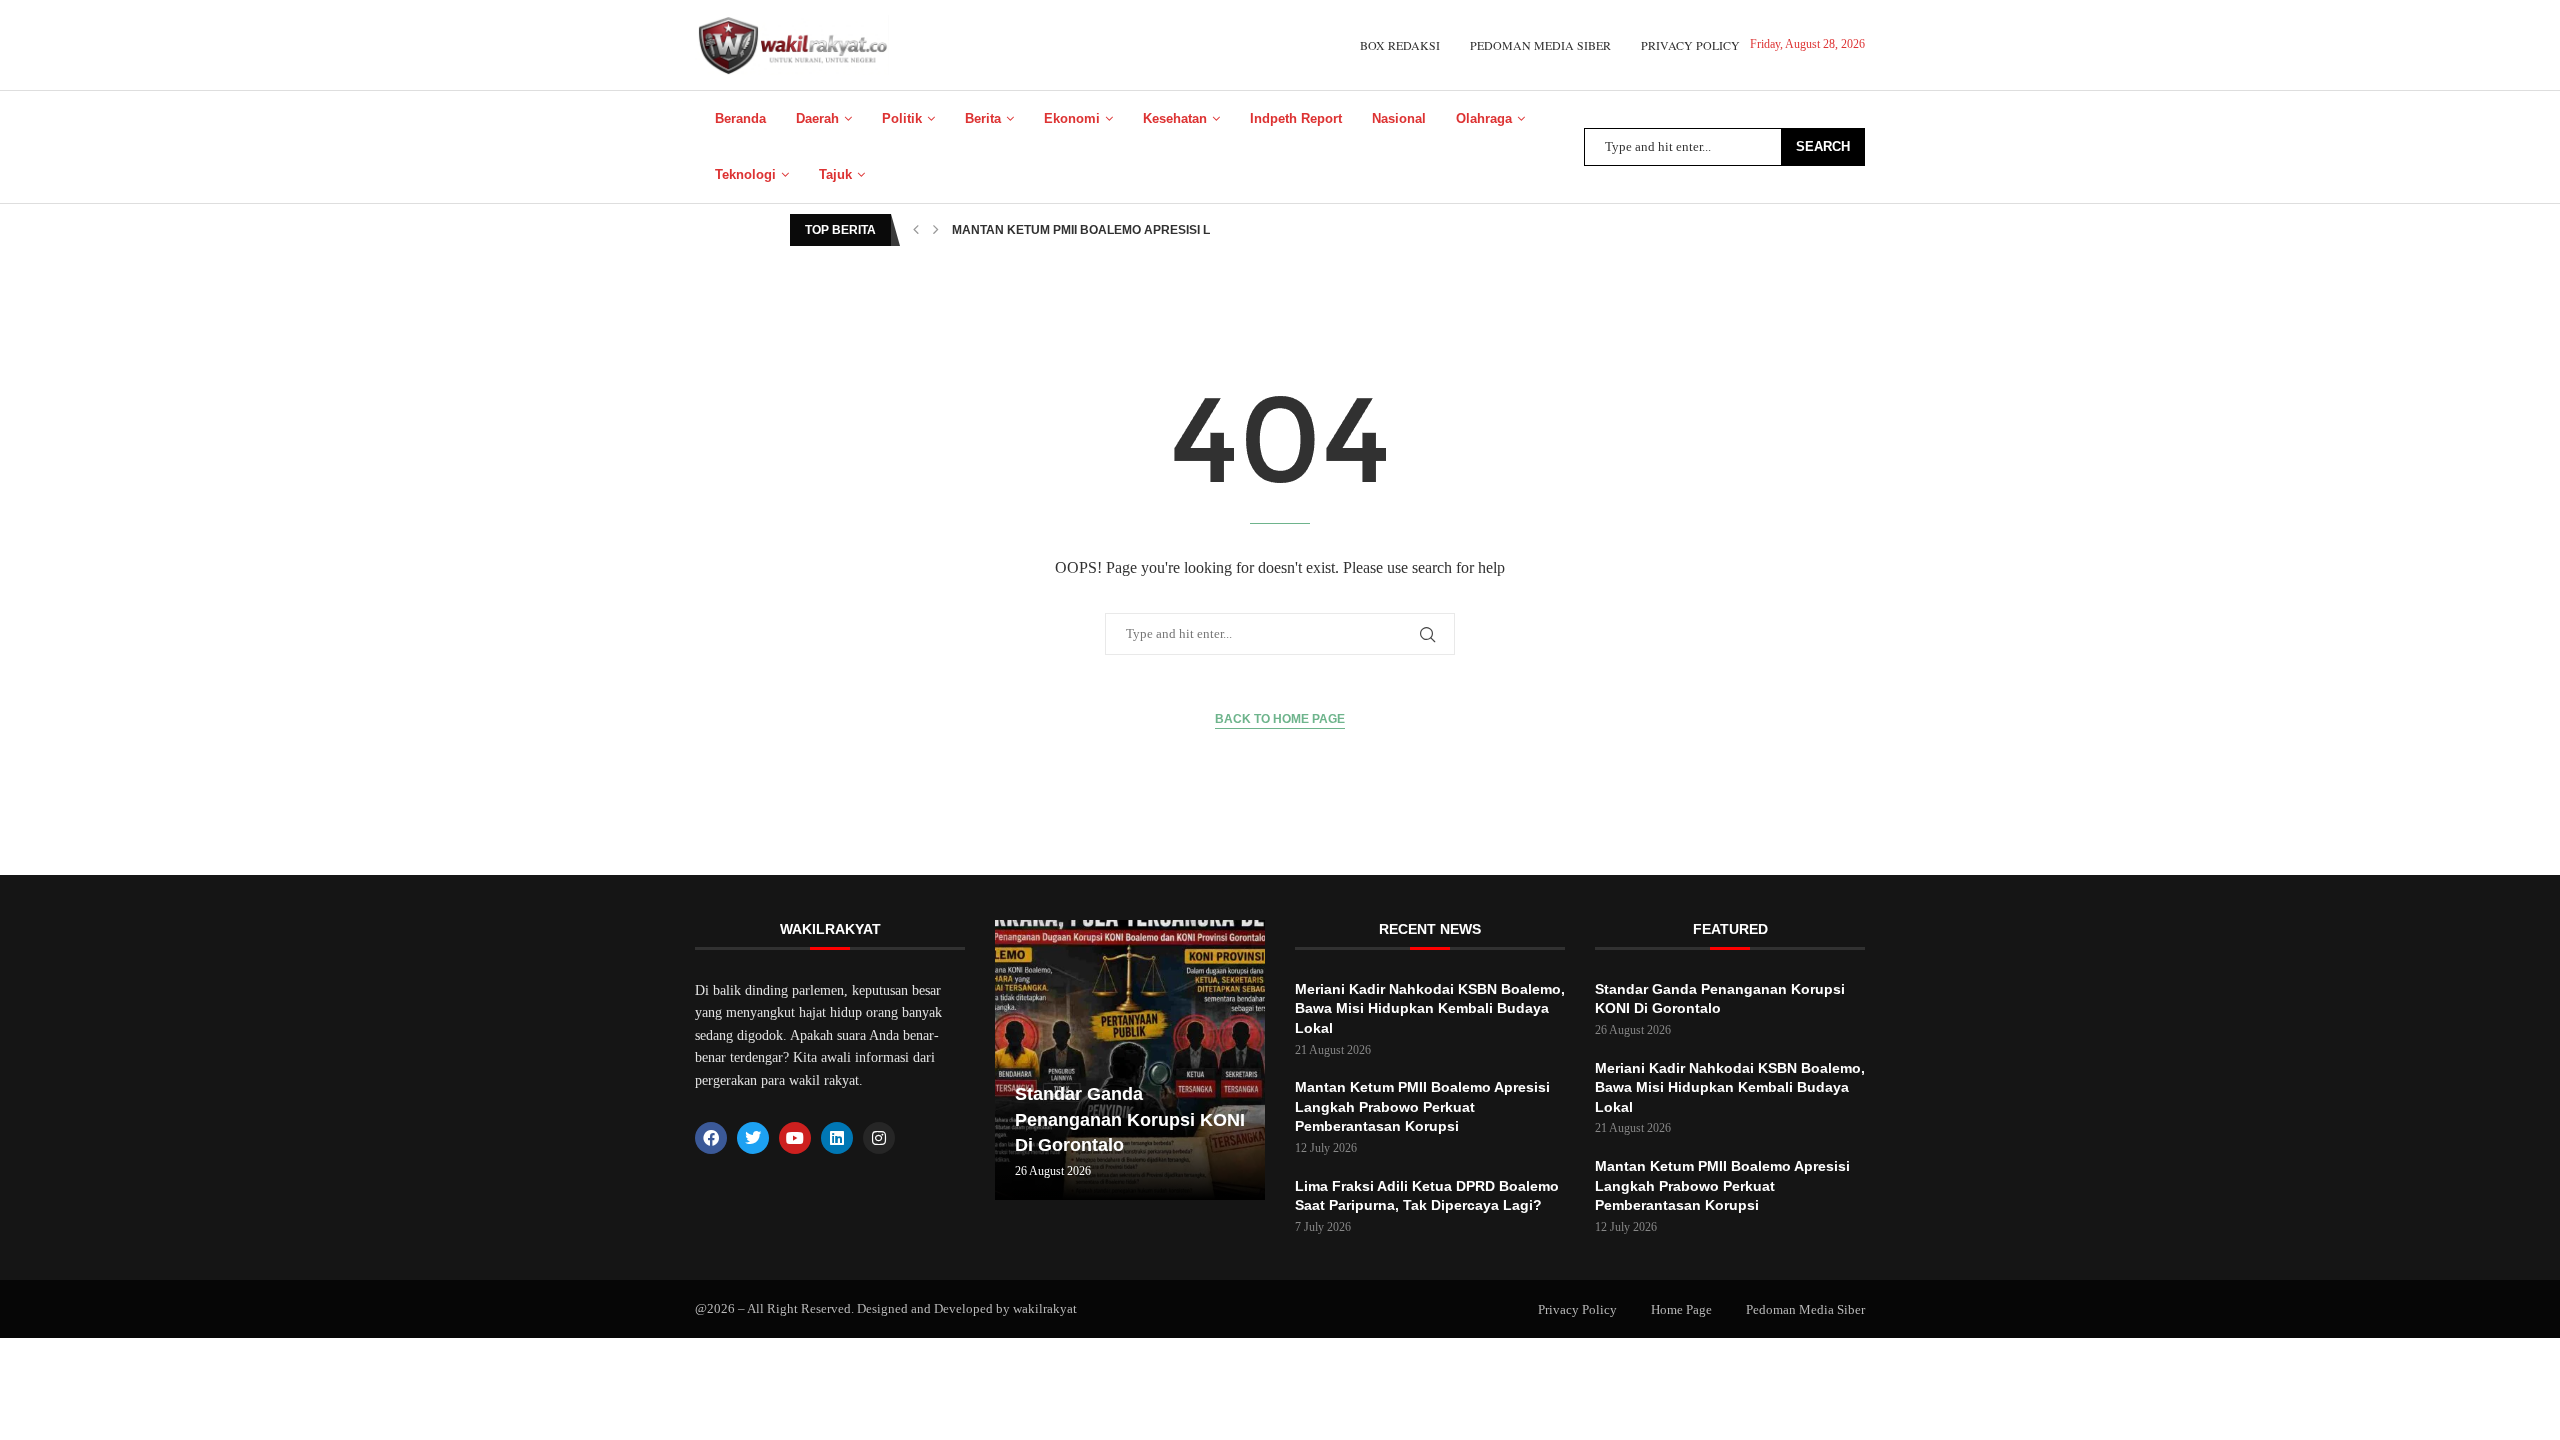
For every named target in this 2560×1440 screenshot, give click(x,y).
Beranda (740, 118)
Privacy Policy (1690, 45)
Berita (983, 118)
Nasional (1399, 118)
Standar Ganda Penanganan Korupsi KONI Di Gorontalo (1130, 1119)
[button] (916, 230)
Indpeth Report (1296, 118)
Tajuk (835, 174)
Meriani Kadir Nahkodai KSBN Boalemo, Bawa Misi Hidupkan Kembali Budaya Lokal (1430, 1008)
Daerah (817, 118)
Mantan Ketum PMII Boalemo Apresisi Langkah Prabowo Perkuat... (1176, 230)
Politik (902, 118)
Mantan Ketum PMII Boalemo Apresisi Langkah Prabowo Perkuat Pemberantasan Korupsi (1422, 1106)
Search (1823, 146)
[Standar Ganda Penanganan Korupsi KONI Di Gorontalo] (1130, 1060)
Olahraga (1484, 118)
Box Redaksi (1400, 45)
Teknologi (745, 174)
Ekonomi (1072, 118)
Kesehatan (1175, 118)
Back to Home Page (1280, 719)
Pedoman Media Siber (1540, 45)
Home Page (1681, 1309)
